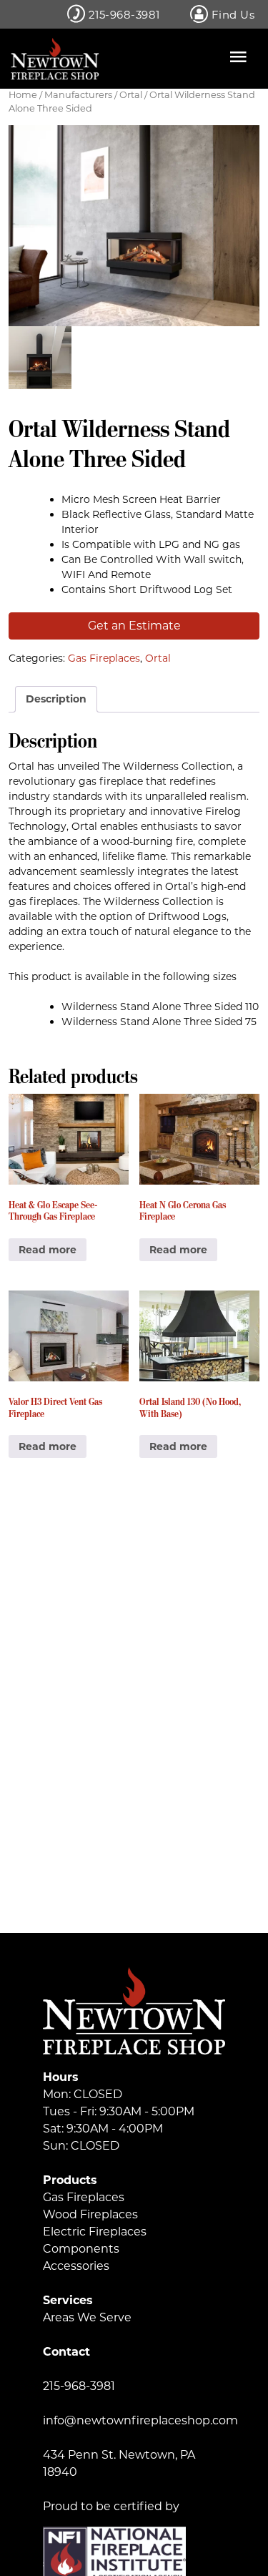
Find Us (231, 15)
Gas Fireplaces (104, 658)
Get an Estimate (134, 626)
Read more (48, 1250)
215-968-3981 (123, 15)
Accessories (76, 2266)
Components (81, 2249)
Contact (66, 2352)
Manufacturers (78, 95)
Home (23, 95)
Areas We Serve (87, 2317)
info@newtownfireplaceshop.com (140, 2420)
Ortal (131, 95)
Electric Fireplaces (95, 2232)
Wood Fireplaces (90, 2214)
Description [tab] (56, 699)
